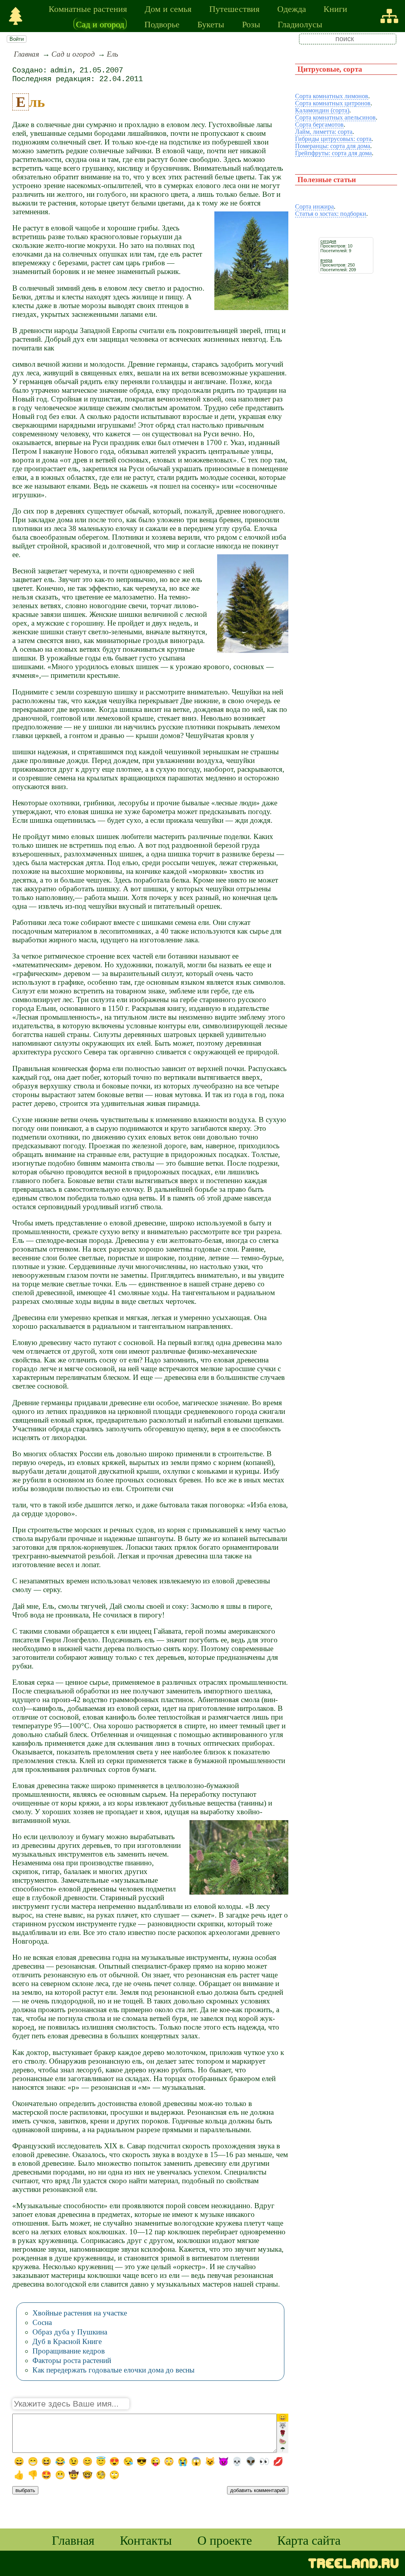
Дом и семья (168, 8)
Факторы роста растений (72, 2360)
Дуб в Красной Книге (67, 2341)
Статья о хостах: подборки (331, 214)
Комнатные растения (88, 8)
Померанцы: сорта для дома (333, 146)
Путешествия (234, 8)
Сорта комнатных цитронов (333, 103)
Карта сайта (309, 2540)
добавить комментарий (258, 2490)
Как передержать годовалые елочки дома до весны (114, 2370)
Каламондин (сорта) (322, 110)
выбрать (25, 2490)
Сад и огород (100, 24)
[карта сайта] (389, 16)
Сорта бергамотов (319, 125)
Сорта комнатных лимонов (332, 96)
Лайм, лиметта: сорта (324, 132)
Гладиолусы (300, 24)
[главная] (16, 16)
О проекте (225, 2540)
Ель (113, 54)
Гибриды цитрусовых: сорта (333, 139)
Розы (251, 24)
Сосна (42, 2322)
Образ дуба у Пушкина (70, 2332)
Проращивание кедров (69, 2351)
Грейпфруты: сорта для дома (333, 153)
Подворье (162, 24)
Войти (17, 39)
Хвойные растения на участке (80, 2313)
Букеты (211, 24)
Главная (26, 54)
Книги (335, 8)
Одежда (292, 8)
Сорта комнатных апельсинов (335, 117)
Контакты (146, 2540)
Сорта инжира (314, 206)
